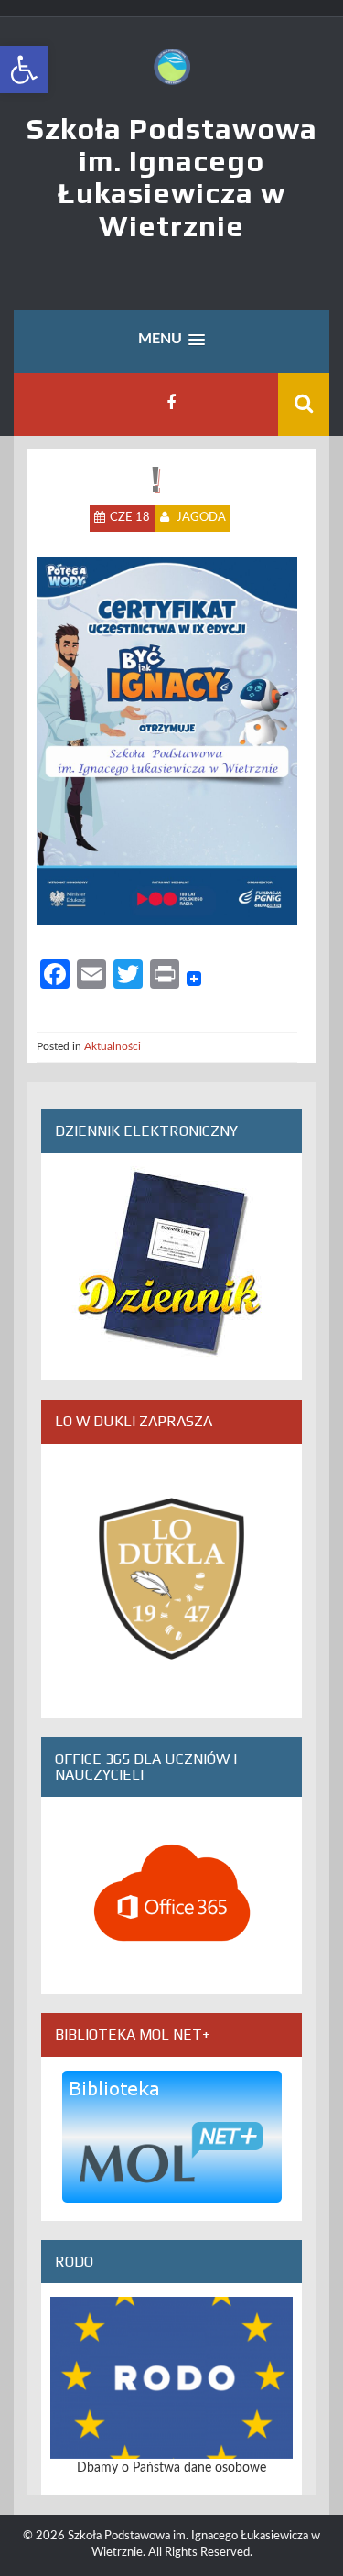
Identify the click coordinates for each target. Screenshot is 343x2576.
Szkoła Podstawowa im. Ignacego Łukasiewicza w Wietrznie (172, 177)
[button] (24, 70)
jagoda (201, 518)
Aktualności (113, 1046)
